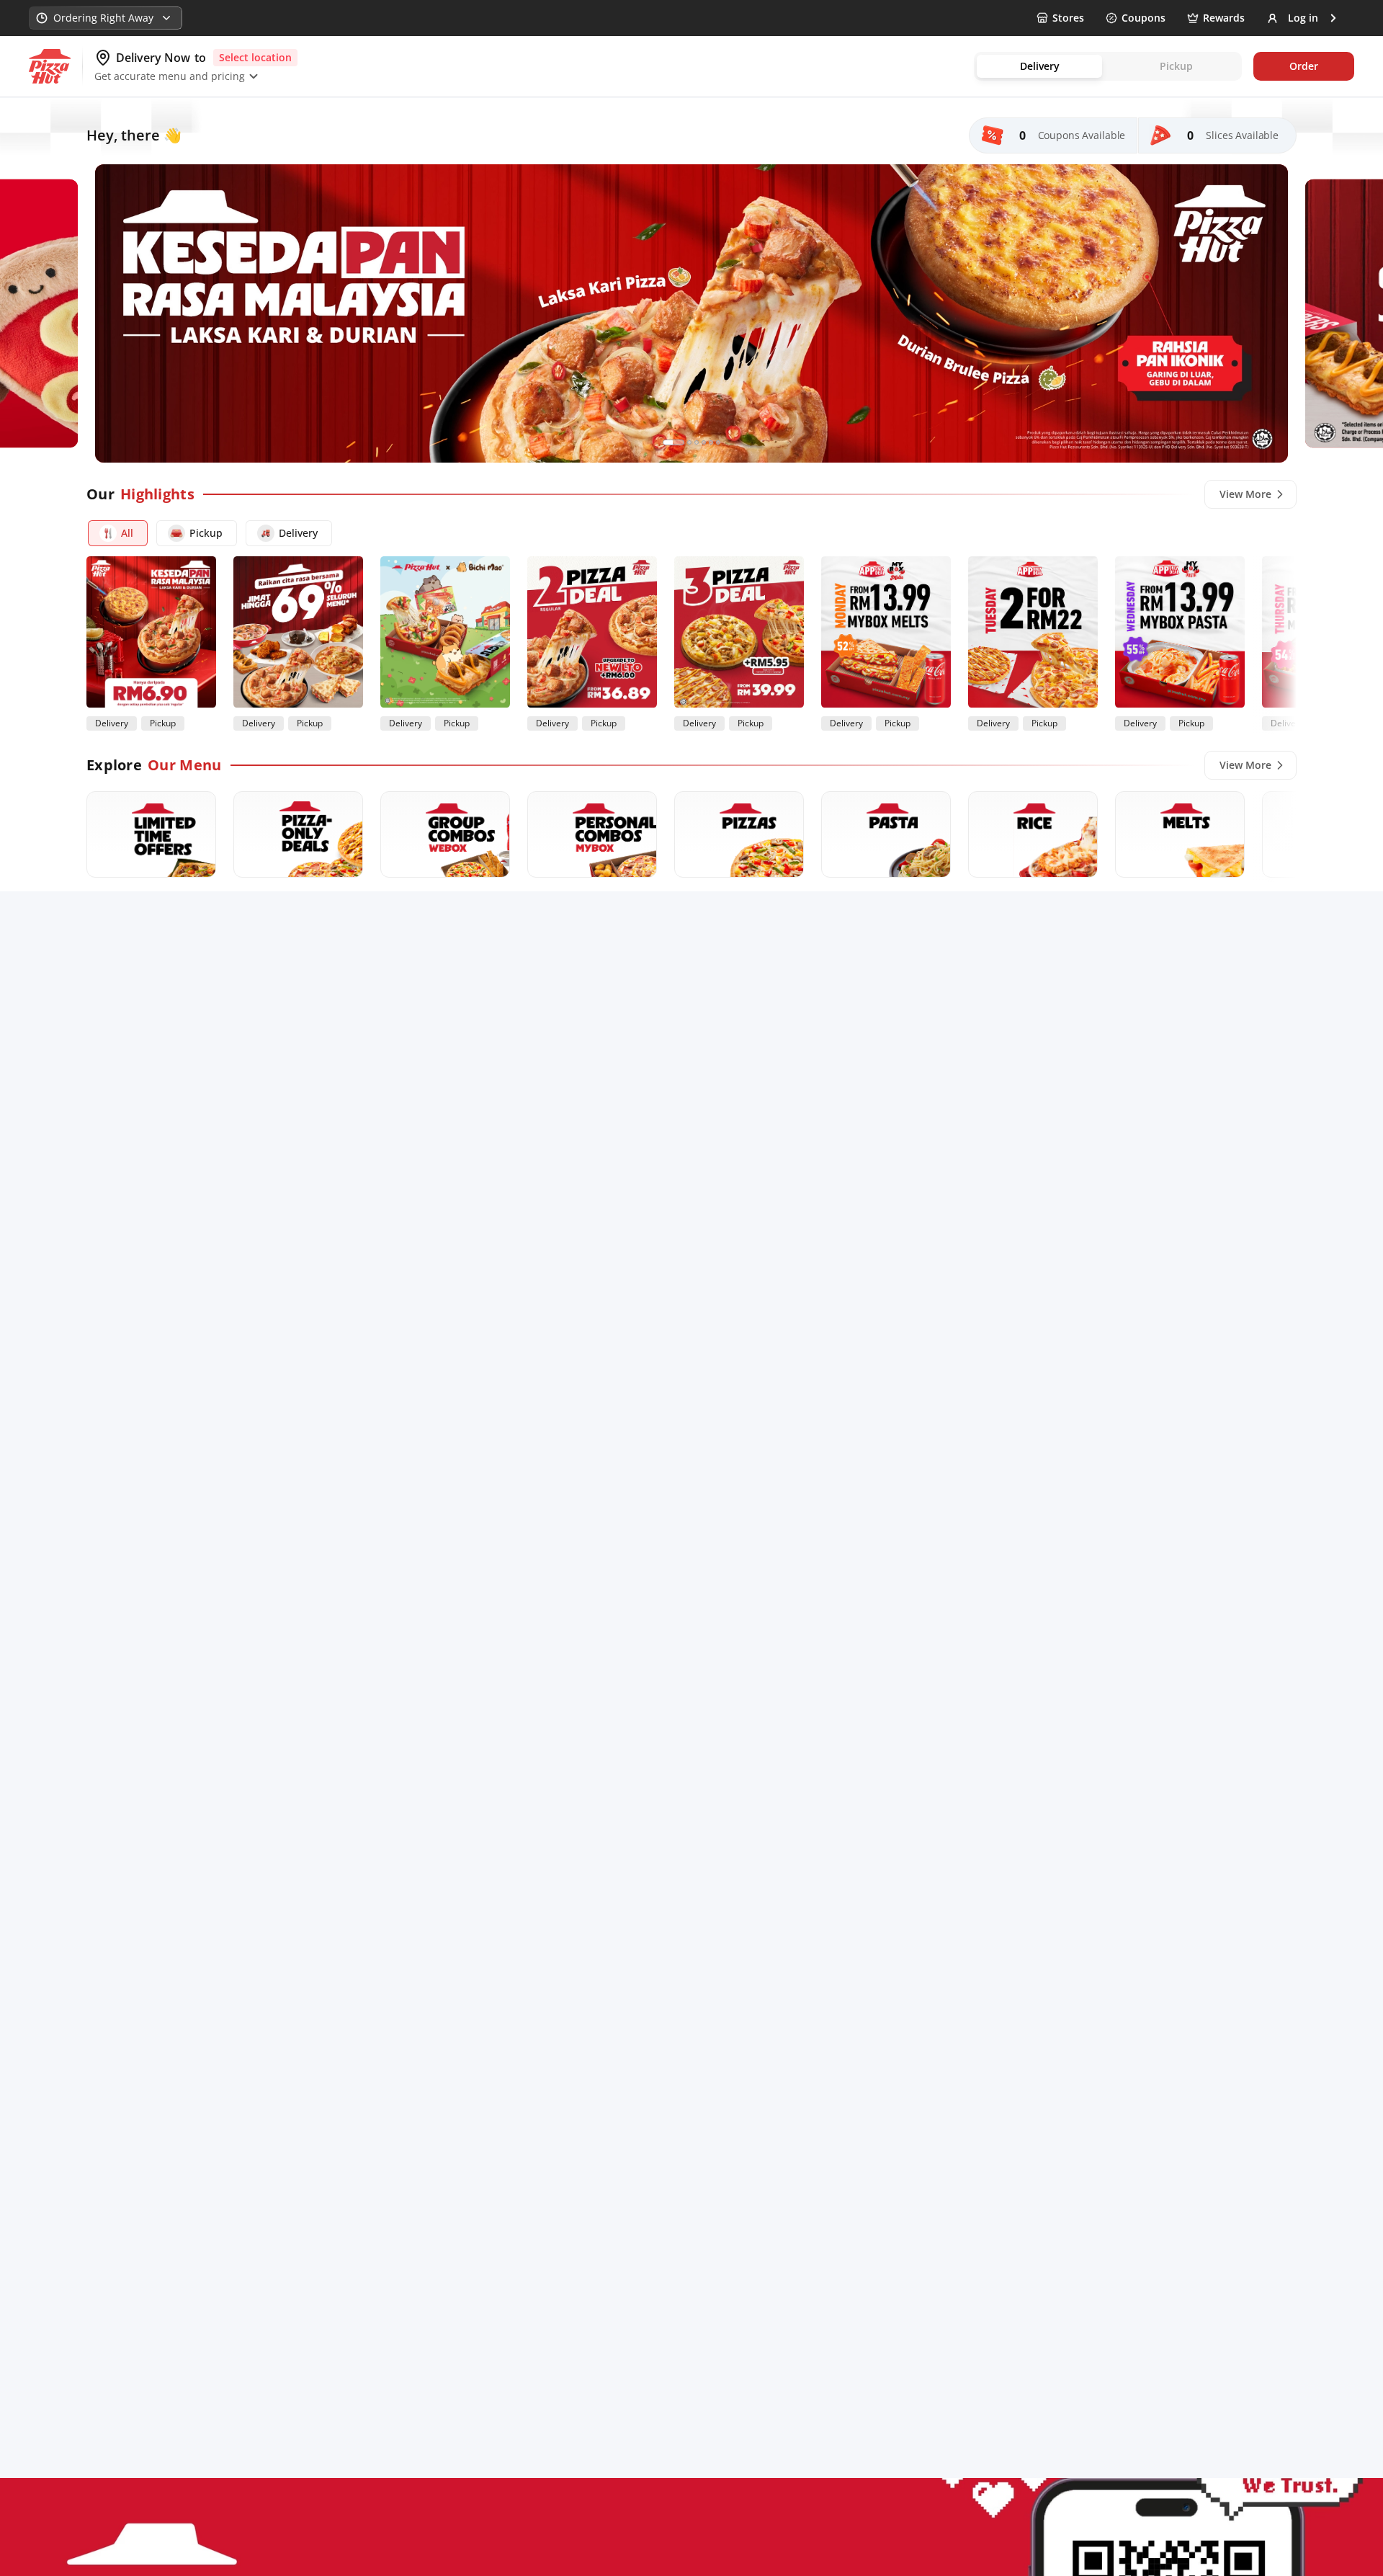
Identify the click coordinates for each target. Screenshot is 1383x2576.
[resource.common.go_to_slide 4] (704, 442)
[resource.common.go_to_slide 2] (689, 442)
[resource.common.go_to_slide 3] (697, 442)
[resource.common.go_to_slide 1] (673, 442)
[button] (118, 533)
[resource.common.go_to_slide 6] (718, 442)
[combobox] (106, 18)
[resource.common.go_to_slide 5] (711, 442)
